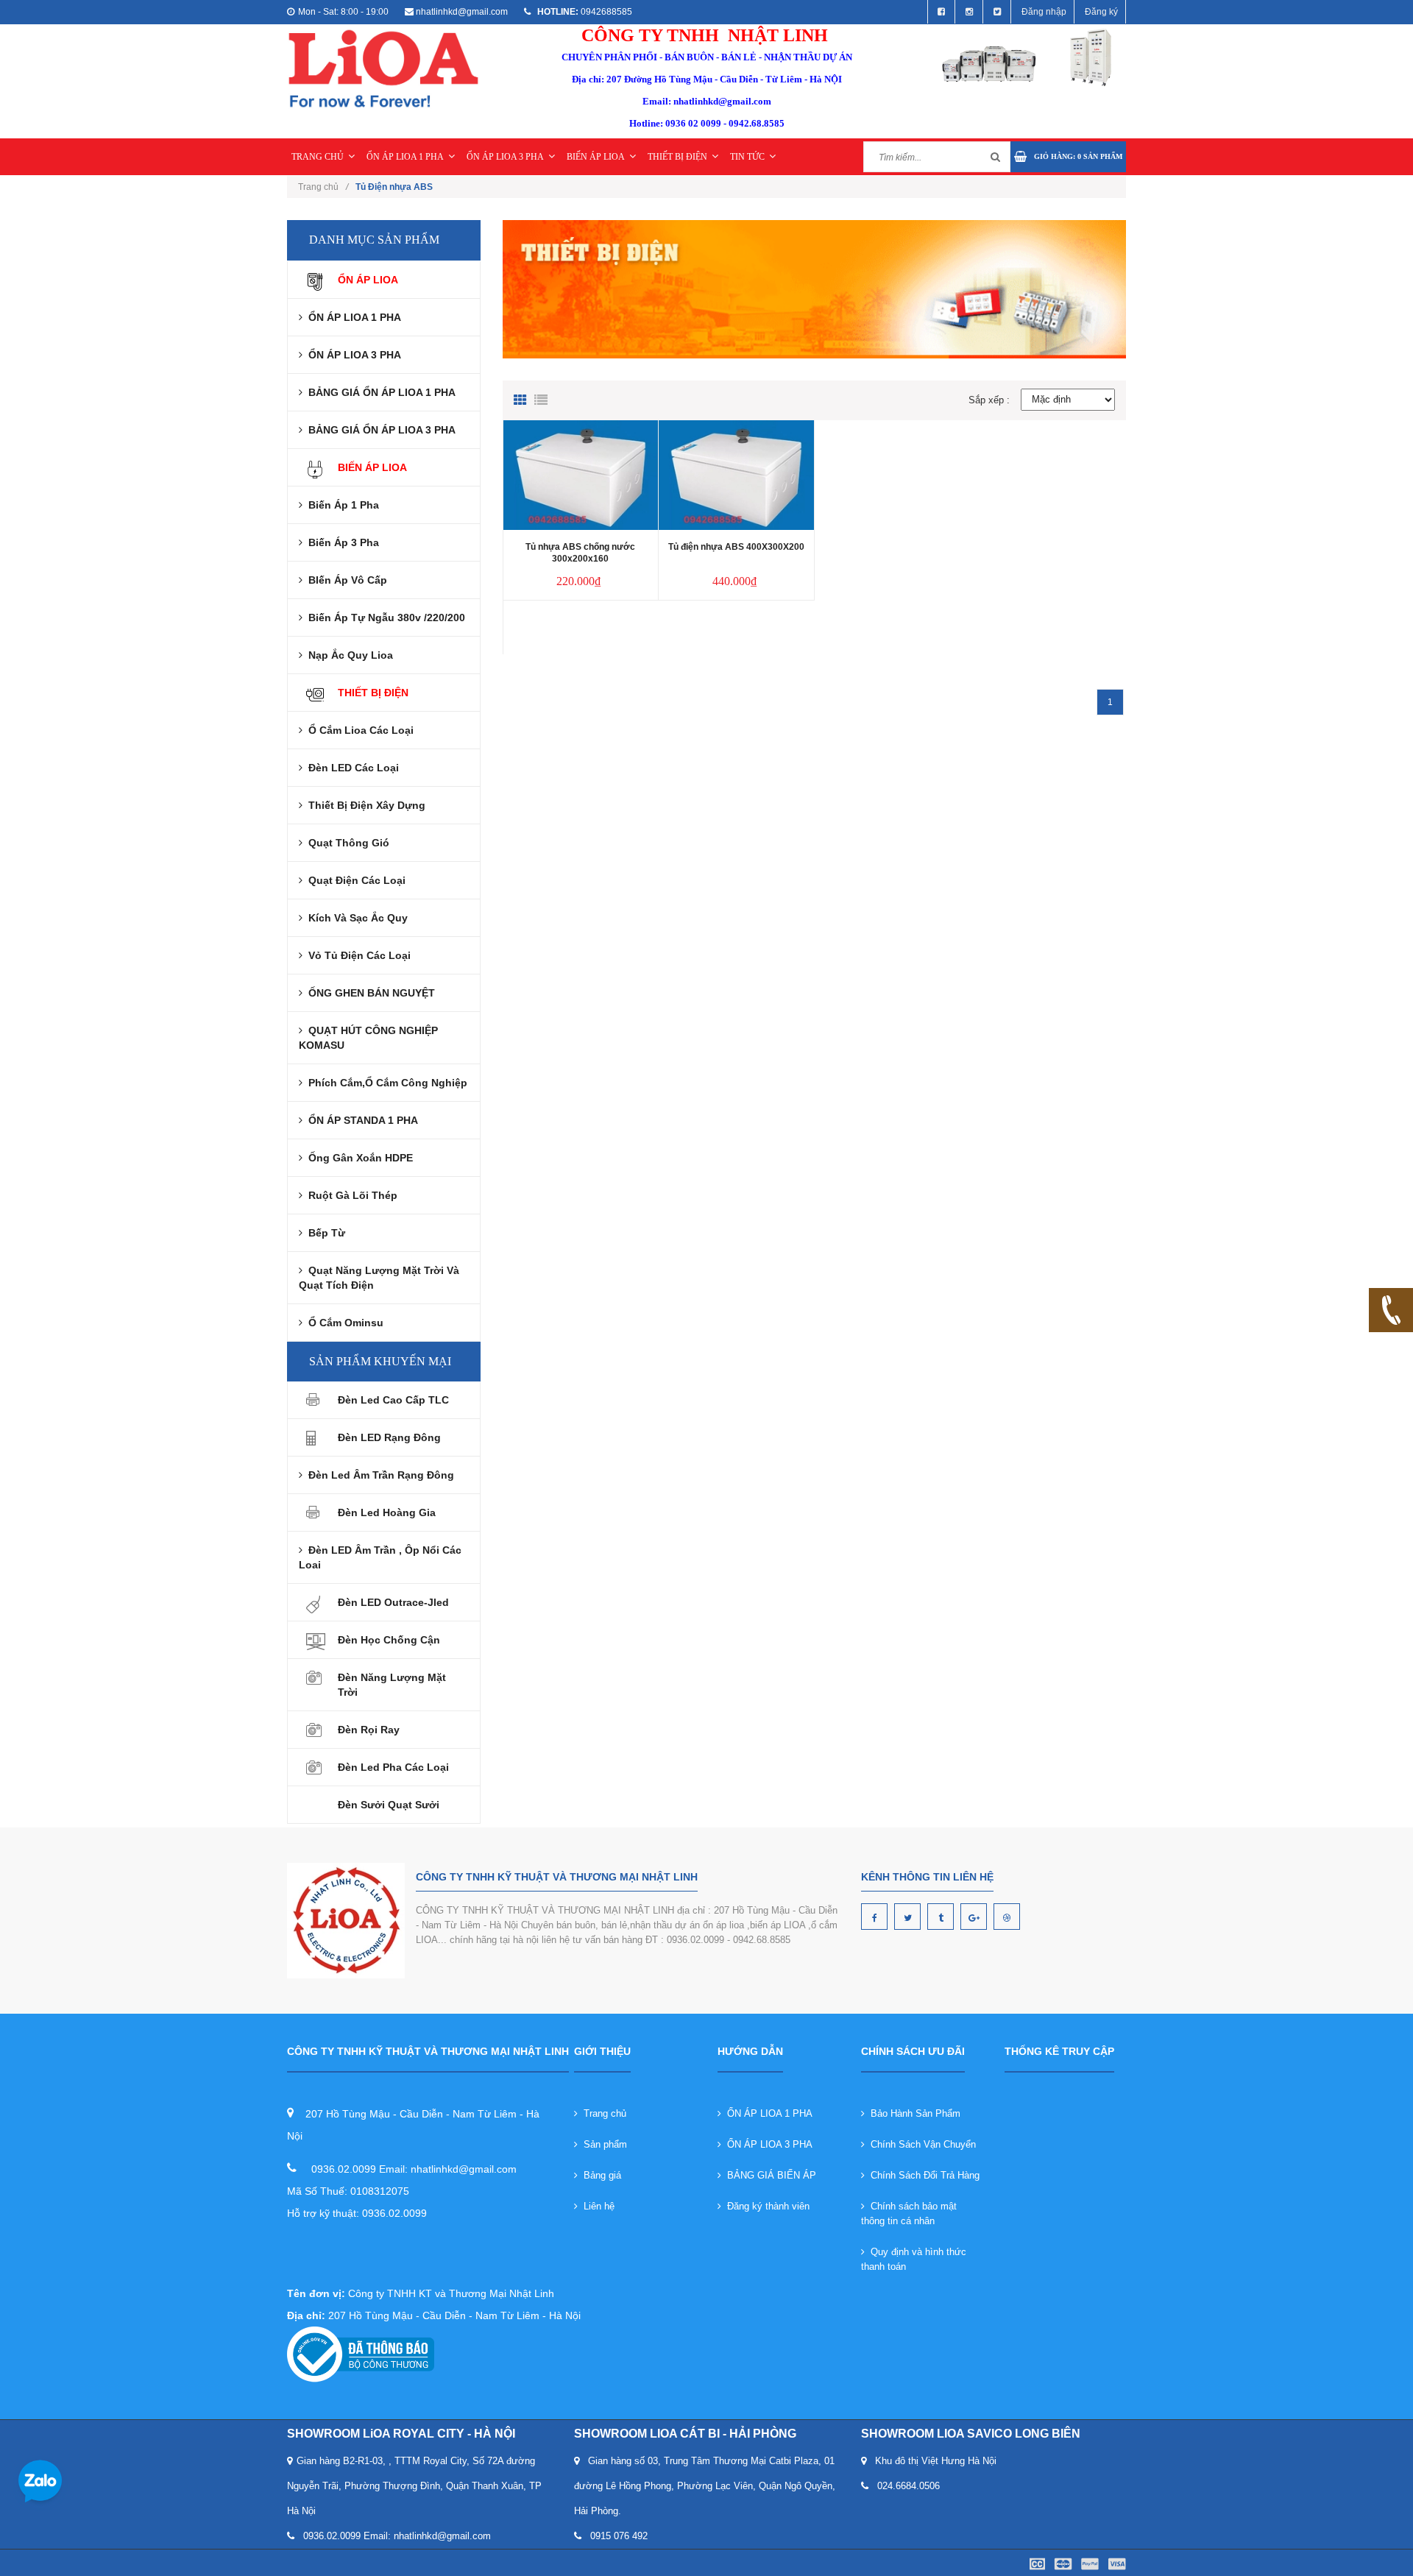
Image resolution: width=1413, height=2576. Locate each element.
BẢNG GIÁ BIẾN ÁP (769, 2175)
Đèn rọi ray (369, 1730)
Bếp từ (324, 1233)
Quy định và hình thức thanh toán (914, 2259)
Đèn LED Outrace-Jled (393, 1602)
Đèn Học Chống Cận (389, 1640)
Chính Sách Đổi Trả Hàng (922, 2175)
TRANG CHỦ (318, 157)
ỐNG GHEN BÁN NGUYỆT (369, 993)
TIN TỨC (747, 157)
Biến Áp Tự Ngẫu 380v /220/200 (384, 618)
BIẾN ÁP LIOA (596, 157)
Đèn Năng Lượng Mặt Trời (392, 1685)
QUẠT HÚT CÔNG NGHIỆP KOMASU (368, 1038)
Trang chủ (602, 2113)
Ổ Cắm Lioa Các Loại (358, 730)
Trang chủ (323, 187)
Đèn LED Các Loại (351, 768)
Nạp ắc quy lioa (348, 655)
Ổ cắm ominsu (343, 1323)
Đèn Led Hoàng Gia (387, 1512)
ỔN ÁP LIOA (368, 280)
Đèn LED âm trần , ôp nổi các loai (380, 1557)
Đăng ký (1101, 12)
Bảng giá (599, 2175)
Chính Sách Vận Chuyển (920, 2144)
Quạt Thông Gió (346, 843)
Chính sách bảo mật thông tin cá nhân (909, 2214)
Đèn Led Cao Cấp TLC (393, 1400)
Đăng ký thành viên (765, 2206)
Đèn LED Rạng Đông (389, 1437)
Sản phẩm (602, 2144)
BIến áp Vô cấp (345, 580)
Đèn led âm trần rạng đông (378, 1475)
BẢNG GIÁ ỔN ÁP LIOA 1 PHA (379, 392)
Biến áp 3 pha (341, 542)
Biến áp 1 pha (341, 505)
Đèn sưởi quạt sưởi (389, 1805)
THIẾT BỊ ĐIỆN (677, 157)
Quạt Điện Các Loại (354, 880)
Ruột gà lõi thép (350, 1195)
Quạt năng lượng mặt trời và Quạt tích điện (379, 1278)
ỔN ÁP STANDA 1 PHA (360, 1120)
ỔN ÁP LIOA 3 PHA (505, 157)
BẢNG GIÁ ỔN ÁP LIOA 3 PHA (379, 430)
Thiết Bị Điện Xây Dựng (364, 805)
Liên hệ (596, 2206)
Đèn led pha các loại (393, 1767)
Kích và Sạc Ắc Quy (355, 918)
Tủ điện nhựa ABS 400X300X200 (736, 547)
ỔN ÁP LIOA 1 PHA (405, 157)
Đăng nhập (1044, 12)
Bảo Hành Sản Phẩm (913, 2113)
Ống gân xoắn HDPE (358, 1158)
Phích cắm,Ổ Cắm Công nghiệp (385, 1083)
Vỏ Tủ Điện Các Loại (357, 955)
